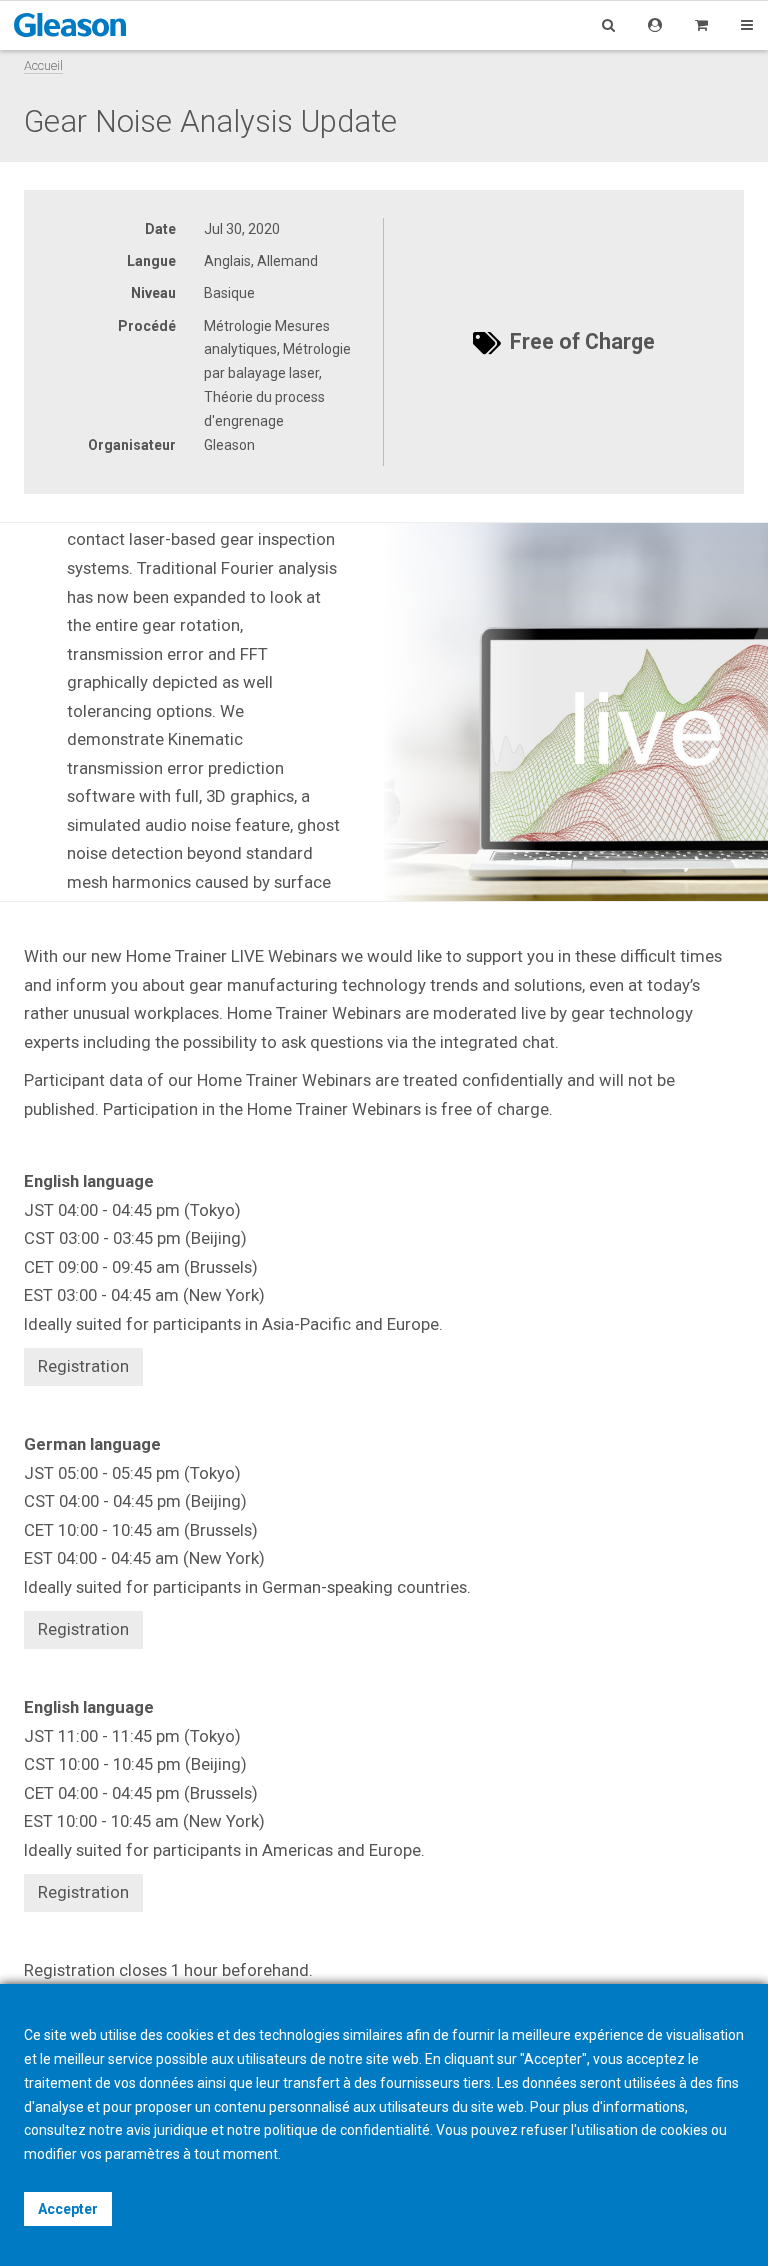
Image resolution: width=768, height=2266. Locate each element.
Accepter (68, 2209)
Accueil (43, 65)
